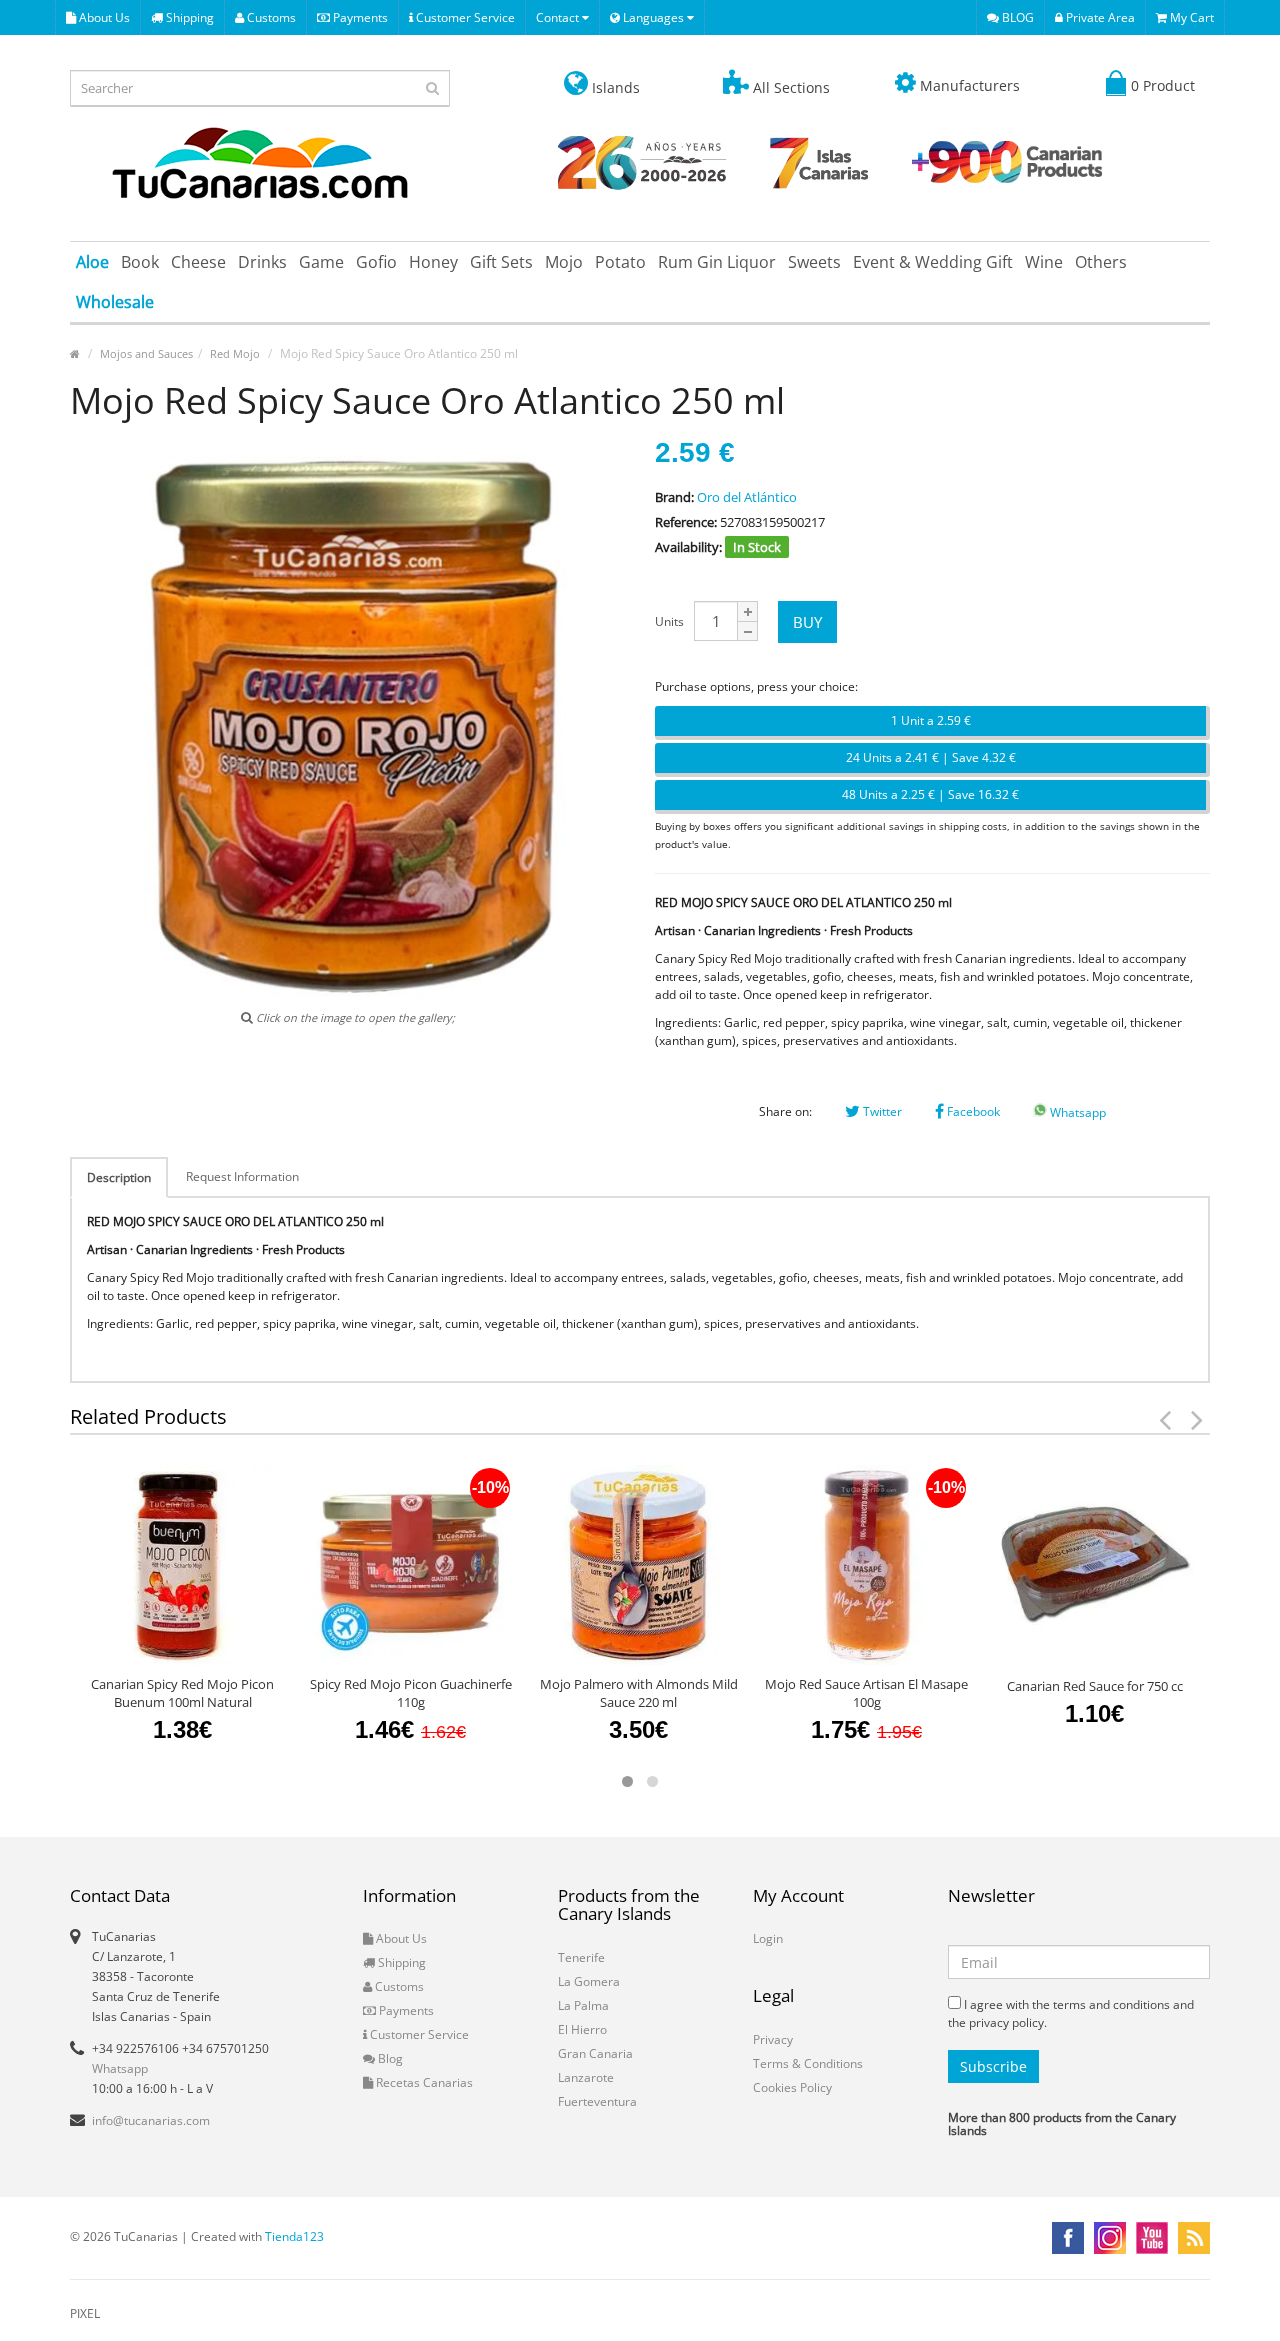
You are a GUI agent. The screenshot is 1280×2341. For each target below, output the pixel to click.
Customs (270, 17)
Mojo (564, 262)
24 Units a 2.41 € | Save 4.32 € (931, 757)
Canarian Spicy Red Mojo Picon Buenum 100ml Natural (182, 1693)
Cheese (198, 262)
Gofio (376, 262)
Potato (620, 262)
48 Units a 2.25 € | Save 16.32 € (930, 794)
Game (321, 262)
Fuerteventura (597, 2101)
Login (768, 1938)
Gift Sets (501, 262)
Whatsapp (1076, 1112)
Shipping (188, 17)
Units (669, 621)
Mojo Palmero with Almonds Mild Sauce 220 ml (639, 1693)
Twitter (881, 1111)
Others (1101, 262)
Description (119, 1177)
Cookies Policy (792, 2087)
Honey (433, 262)
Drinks (262, 262)
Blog (389, 2058)
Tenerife (581, 1957)
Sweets (814, 262)
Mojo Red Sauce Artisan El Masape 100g (866, 1693)
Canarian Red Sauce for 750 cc (1095, 1686)
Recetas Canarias (423, 2082)
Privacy (773, 2039)
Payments (359, 17)
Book (140, 262)
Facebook (972, 1111)
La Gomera (589, 1981)
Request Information (242, 1176)
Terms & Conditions (808, 2063)
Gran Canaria (595, 2053)
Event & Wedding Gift (933, 262)
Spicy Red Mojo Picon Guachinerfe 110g (411, 1693)
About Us (103, 17)
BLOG (1016, 17)
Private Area (1099, 17)
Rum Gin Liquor (717, 262)
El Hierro (582, 2029)
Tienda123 (294, 2236)
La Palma (583, 2005)
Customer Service (464, 17)
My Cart (1190, 17)
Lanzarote (586, 2077)
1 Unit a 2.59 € (931, 720)
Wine (1044, 262)
